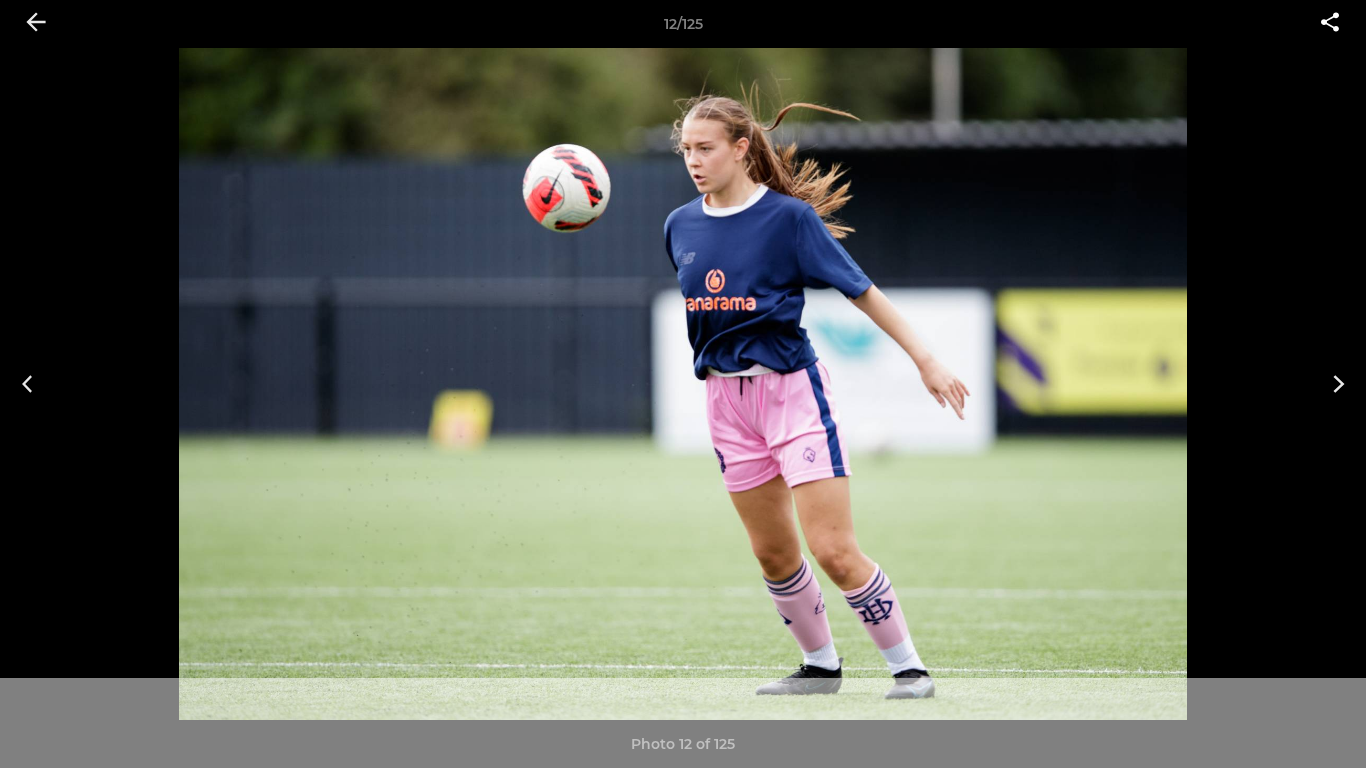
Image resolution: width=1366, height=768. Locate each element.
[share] (1330, 24)
